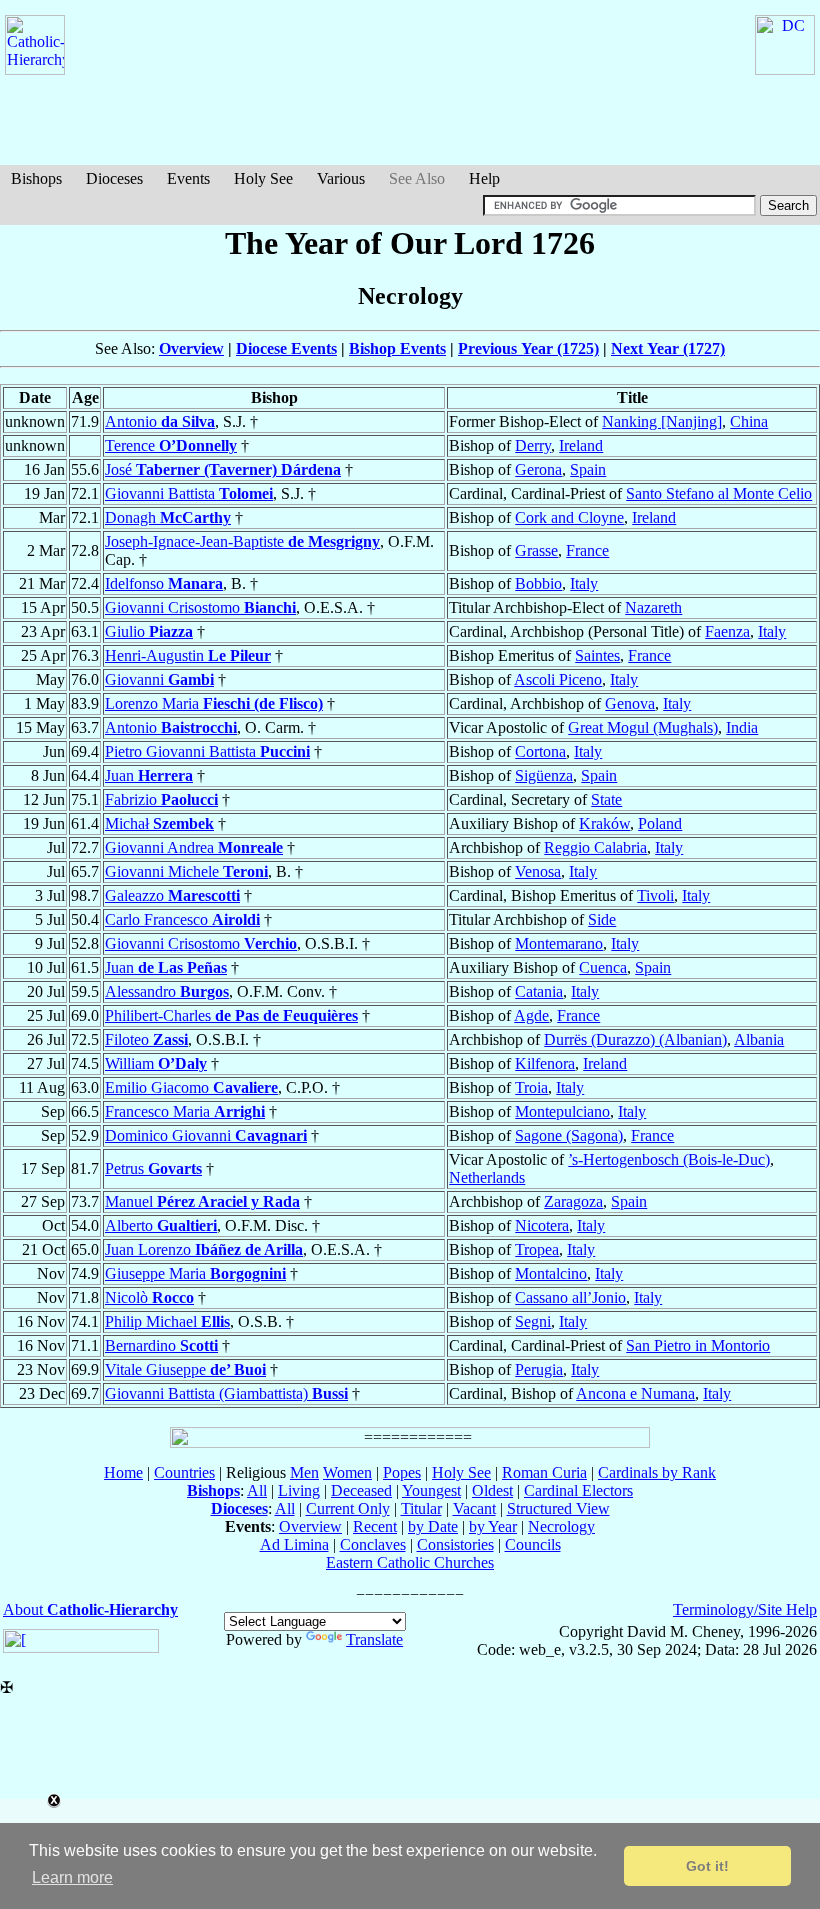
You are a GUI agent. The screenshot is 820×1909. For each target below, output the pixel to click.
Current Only (348, 1508)
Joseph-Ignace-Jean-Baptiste (242, 541)
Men (304, 1472)
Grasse (536, 550)
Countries (184, 1472)
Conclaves (373, 1544)
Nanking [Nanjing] (662, 421)
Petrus (153, 1168)
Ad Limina (294, 1544)
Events (188, 178)
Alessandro (167, 991)
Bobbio (538, 583)
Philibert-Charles (231, 1015)
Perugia (539, 1369)
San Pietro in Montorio (698, 1345)
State (606, 799)
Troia (531, 1087)
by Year (493, 1526)
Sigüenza (544, 775)
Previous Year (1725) (528, 348)
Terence (171, 445)
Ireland (581, 445)
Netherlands (487, 1177)
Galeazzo (172, 895)
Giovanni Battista (189, 493)
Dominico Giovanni (206, 1135)
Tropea (537, 1249)
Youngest (431, 1490)
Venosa (538, 871)
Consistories (455, 1544)
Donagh (168, 517)
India (742, 727)
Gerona (538, 469)
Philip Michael (167, 1321)
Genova (630, 703)
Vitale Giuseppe (185, 1369)
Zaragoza (573, 1201)
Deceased (361, 1490)
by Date (433, 1526)
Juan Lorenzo (204, 1249)
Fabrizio (161, 799)
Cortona (540, 751)
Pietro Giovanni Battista (207, 751)
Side (602, 919)
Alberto (161, 1225)
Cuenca (603, 967)
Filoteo (146, 1039)
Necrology (561, 1526)
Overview (191, 348)
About (90, 1609)
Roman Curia (544, 1472)
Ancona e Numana (635, 1393)
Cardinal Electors (578, 1490)
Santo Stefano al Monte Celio (719, 493)
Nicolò (149, 1297)
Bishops (36, 178)
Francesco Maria (185, 1111)
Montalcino (551, 1273)
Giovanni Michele (186, 871)
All (257, 1490)
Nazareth (653, 607)
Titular (421, 1508)
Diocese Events (286, 348)
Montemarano (559, 943)
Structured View (558, 1508)
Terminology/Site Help (745, 1609)
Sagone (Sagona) (569, 1135)
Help (484, 178)
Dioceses (114, 178)
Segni (533, 1321)
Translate (374, 1639)
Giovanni (159, 679)
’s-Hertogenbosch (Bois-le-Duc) (669, 1159)
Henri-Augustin (188, 655)
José (223, 469)
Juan (149, 775)
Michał (159, 823)
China (749, 421)
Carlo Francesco (182, 919)
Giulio (149, 631)
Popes (402, 1472)
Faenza (727, 631)
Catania (539, 991)
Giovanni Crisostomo (200, 607)
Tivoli (655, 895)
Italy (584, 583)
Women (347, 1472)
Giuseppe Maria (195, 1273)
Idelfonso (164, 583)
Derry (533, 445)
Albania (759, 1039)
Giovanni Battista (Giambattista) (226, 1393)
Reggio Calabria (595, 847)
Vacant (474, 1508)
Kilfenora (545, 1063)
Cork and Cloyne (569, 517)
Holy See (263, 178)
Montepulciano (562, 1111)
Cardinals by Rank (657, 1472)
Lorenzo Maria (214, 703)
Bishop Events (397, 348)
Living (299, 1490)
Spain (588, 469)
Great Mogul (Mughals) (643, 727)
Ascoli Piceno (558, 679)
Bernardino (161, 1345)
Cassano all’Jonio (570, 1297)
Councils (533, 1544)
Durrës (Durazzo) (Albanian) (635, 1039)
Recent (375, 1526)
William (156, 1063)
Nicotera (542, 1225)
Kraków (604, 823)
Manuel (202, 1201)
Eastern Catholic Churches (410, 1562)
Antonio (160, 421)
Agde (531, 1015)
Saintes (597, 655)
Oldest (492, 1490)
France (587, 550)
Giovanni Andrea (194, 847)
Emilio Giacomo (191, 1087)
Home (123, 1472)
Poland (660, 823)
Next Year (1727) (668, 348)
